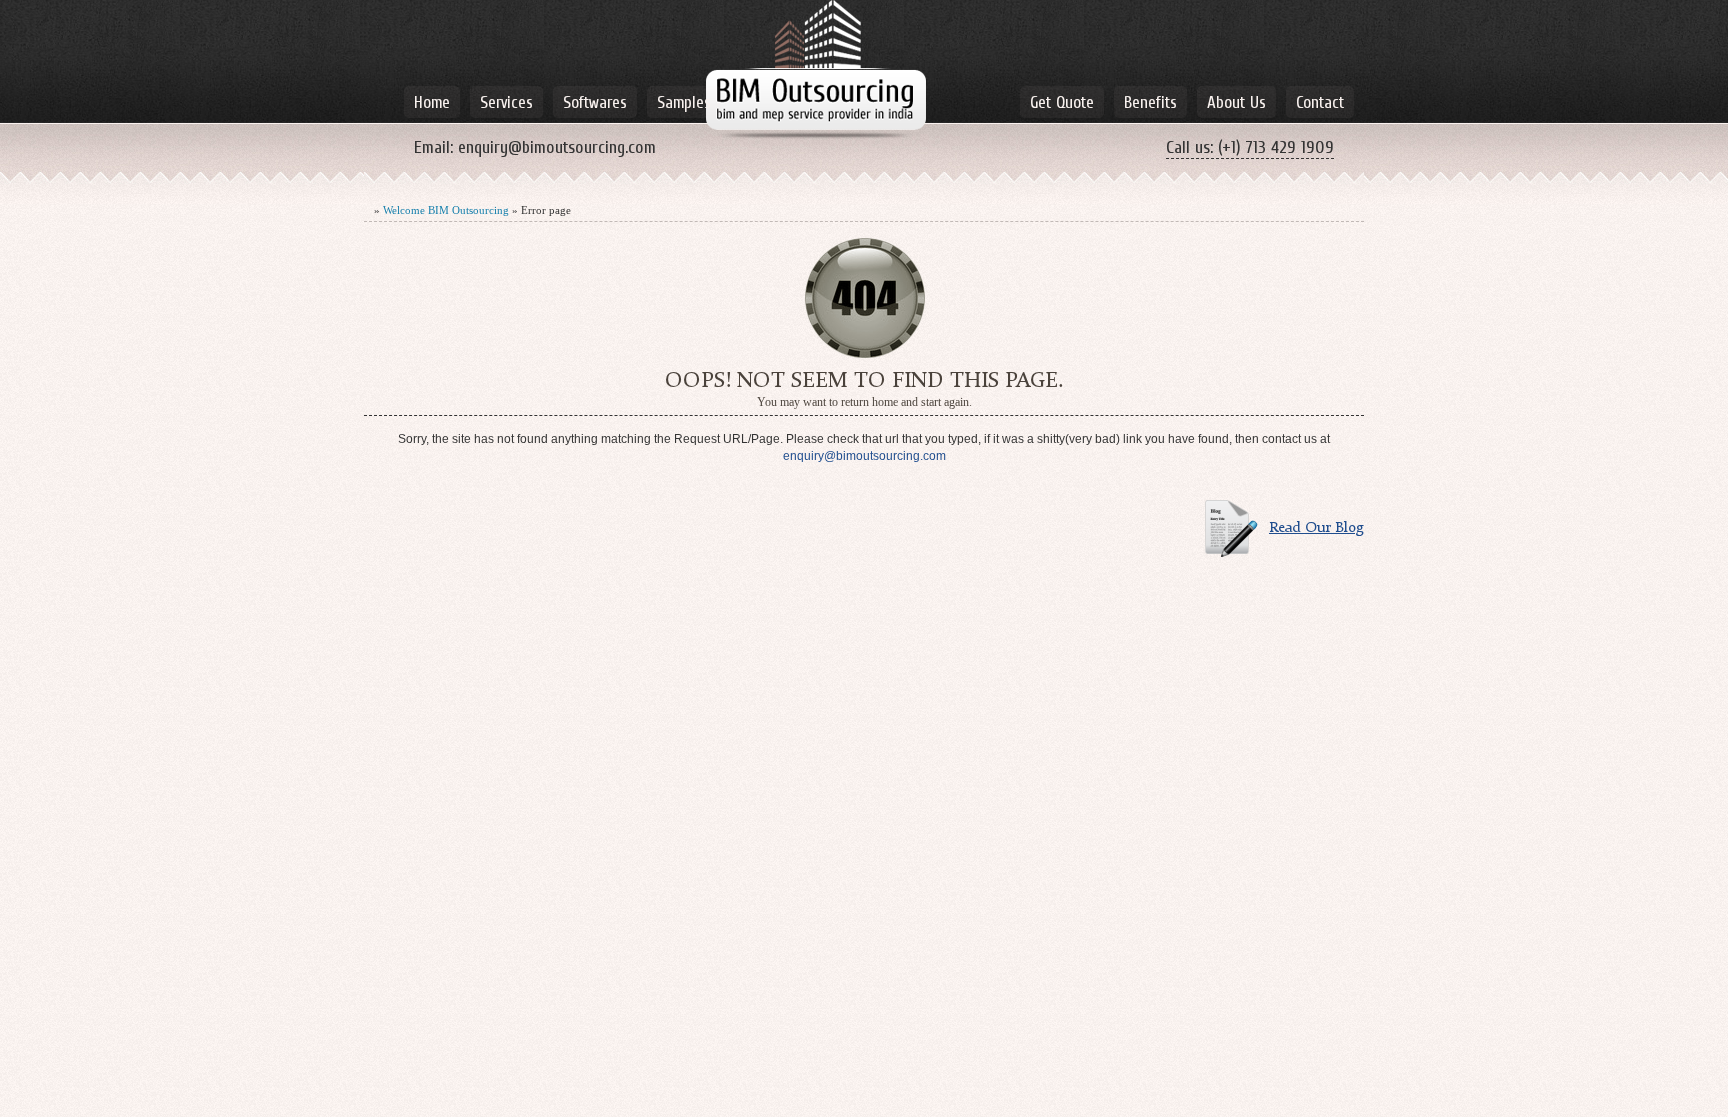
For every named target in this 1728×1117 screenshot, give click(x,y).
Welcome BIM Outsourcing (446, 210)
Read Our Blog (1316, 528)
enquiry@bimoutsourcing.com (557, 147)
